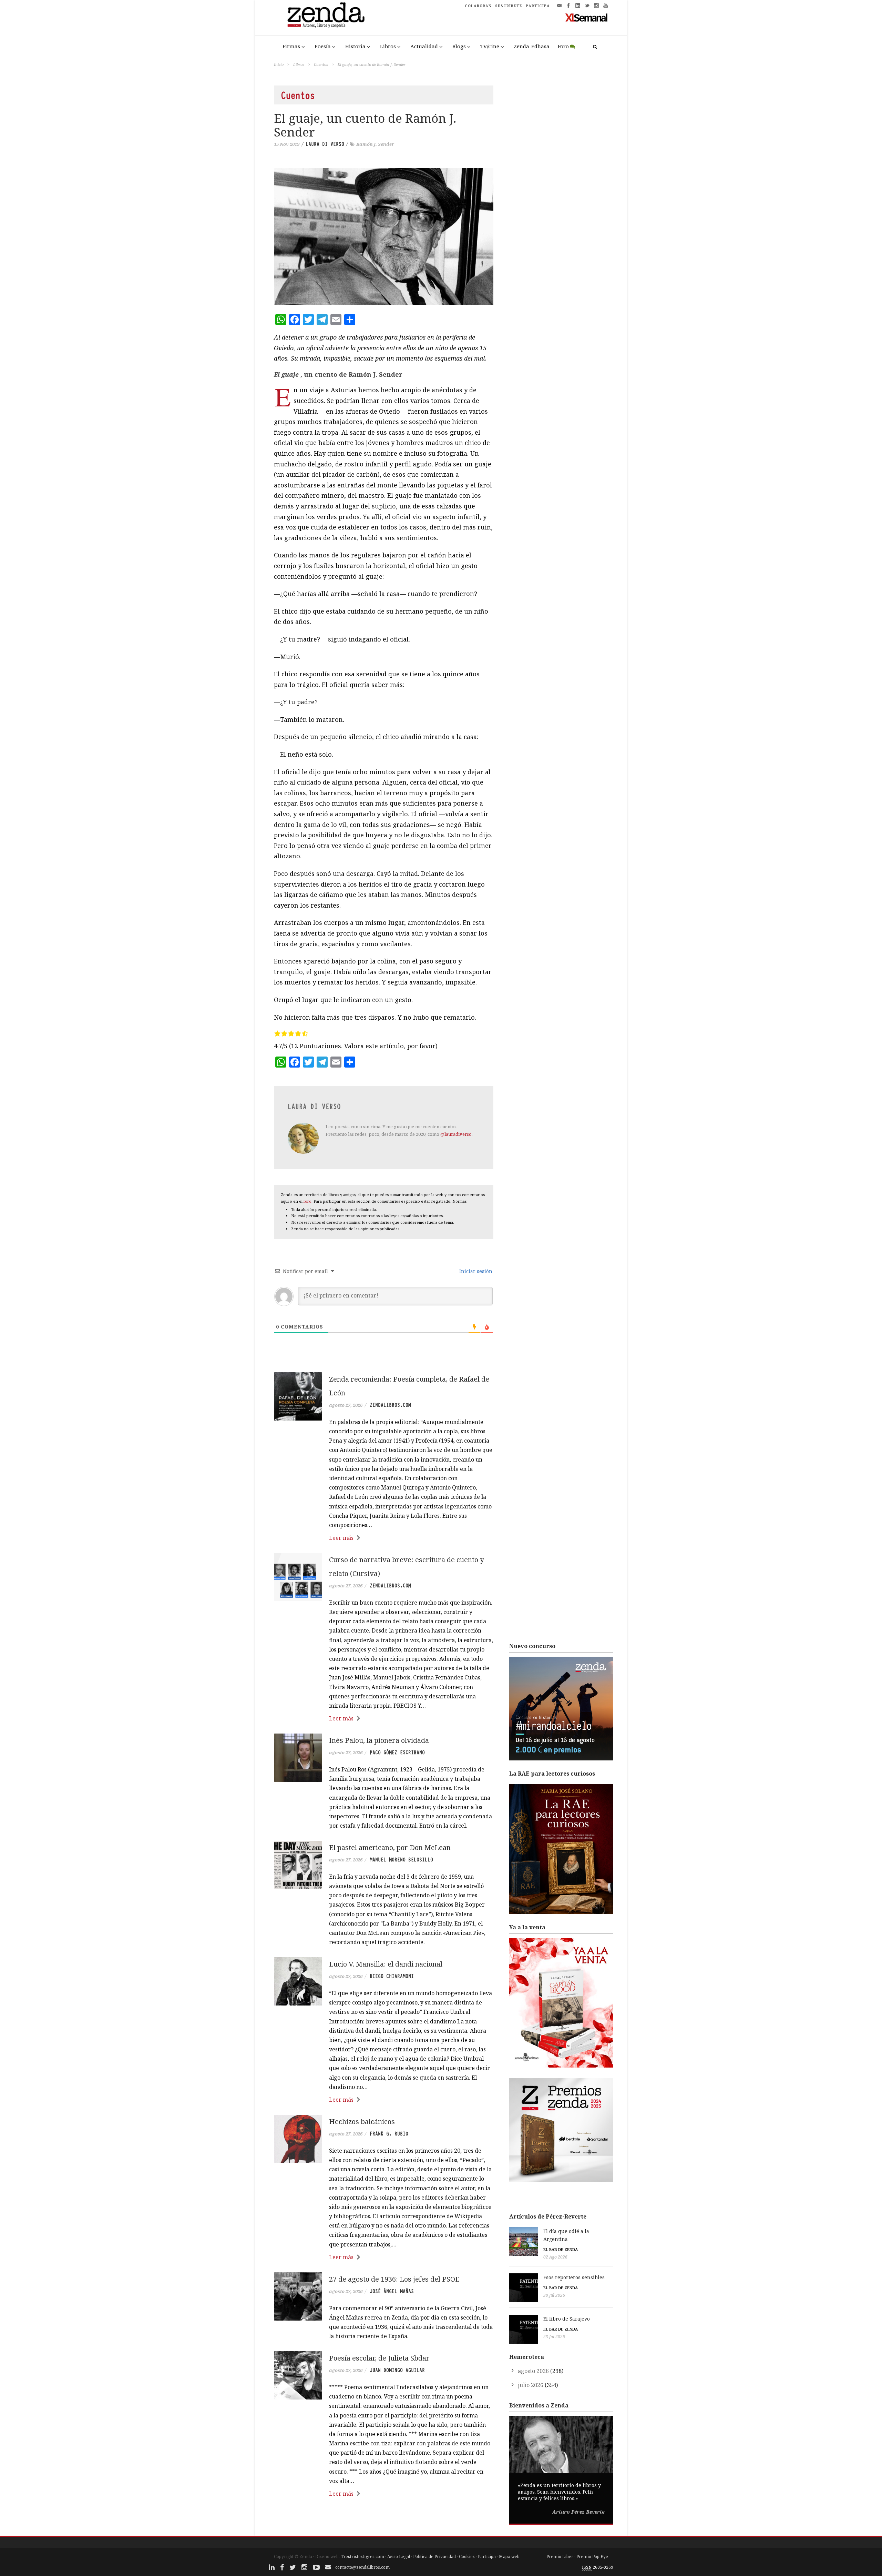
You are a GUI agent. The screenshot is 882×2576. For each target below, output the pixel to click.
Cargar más (384, 2520)
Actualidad (424, 46)
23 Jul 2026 (554, 2337)
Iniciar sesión (475, 1271)
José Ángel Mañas (392, 2291)
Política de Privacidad (434, 2557)
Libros (388, 46)
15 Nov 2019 (287, 144)
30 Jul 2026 (554, 2295)
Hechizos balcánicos (362, 2122)
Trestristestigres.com (362, 2557)
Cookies (467, 2557)
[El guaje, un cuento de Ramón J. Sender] (384, 236)
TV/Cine (490, 46)
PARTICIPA (538, 6)
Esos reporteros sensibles (574, 2277)
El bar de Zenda (561, 2249)
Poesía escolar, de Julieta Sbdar (379, 2358)
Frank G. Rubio (389, 2134)
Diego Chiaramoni (392, 1976)
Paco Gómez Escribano (397, 1752)
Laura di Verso (325, 144)
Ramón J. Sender (375, 144)
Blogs (459, 46)
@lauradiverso (456, 1134)
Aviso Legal (399, 2557)
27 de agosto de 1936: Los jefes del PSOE (394, 2279)
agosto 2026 (533, 2371)
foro (307, 1201)
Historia (355, 46)
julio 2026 (531, 2385)
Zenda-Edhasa (532, 46)
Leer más (341, 1538)
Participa (487, 2557)
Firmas (291, 46)
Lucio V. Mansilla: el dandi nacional (386, 1964)
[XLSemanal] (587, 17)
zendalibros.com (390, 1405)
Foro (563, 46)
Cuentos (321, 64)
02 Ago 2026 (555, 2257)
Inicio (279, 64)
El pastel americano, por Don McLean (390, 1847)
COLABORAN (478, 6)
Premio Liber (560, 2557)
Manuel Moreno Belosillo (401, 1860)
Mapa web (509, 2557)
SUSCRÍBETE (509, 6)
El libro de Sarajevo (567, 2319)
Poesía (323, 46)
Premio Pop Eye (592, 2557)
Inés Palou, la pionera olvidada (379, 1740)
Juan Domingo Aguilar (397, 2370)
